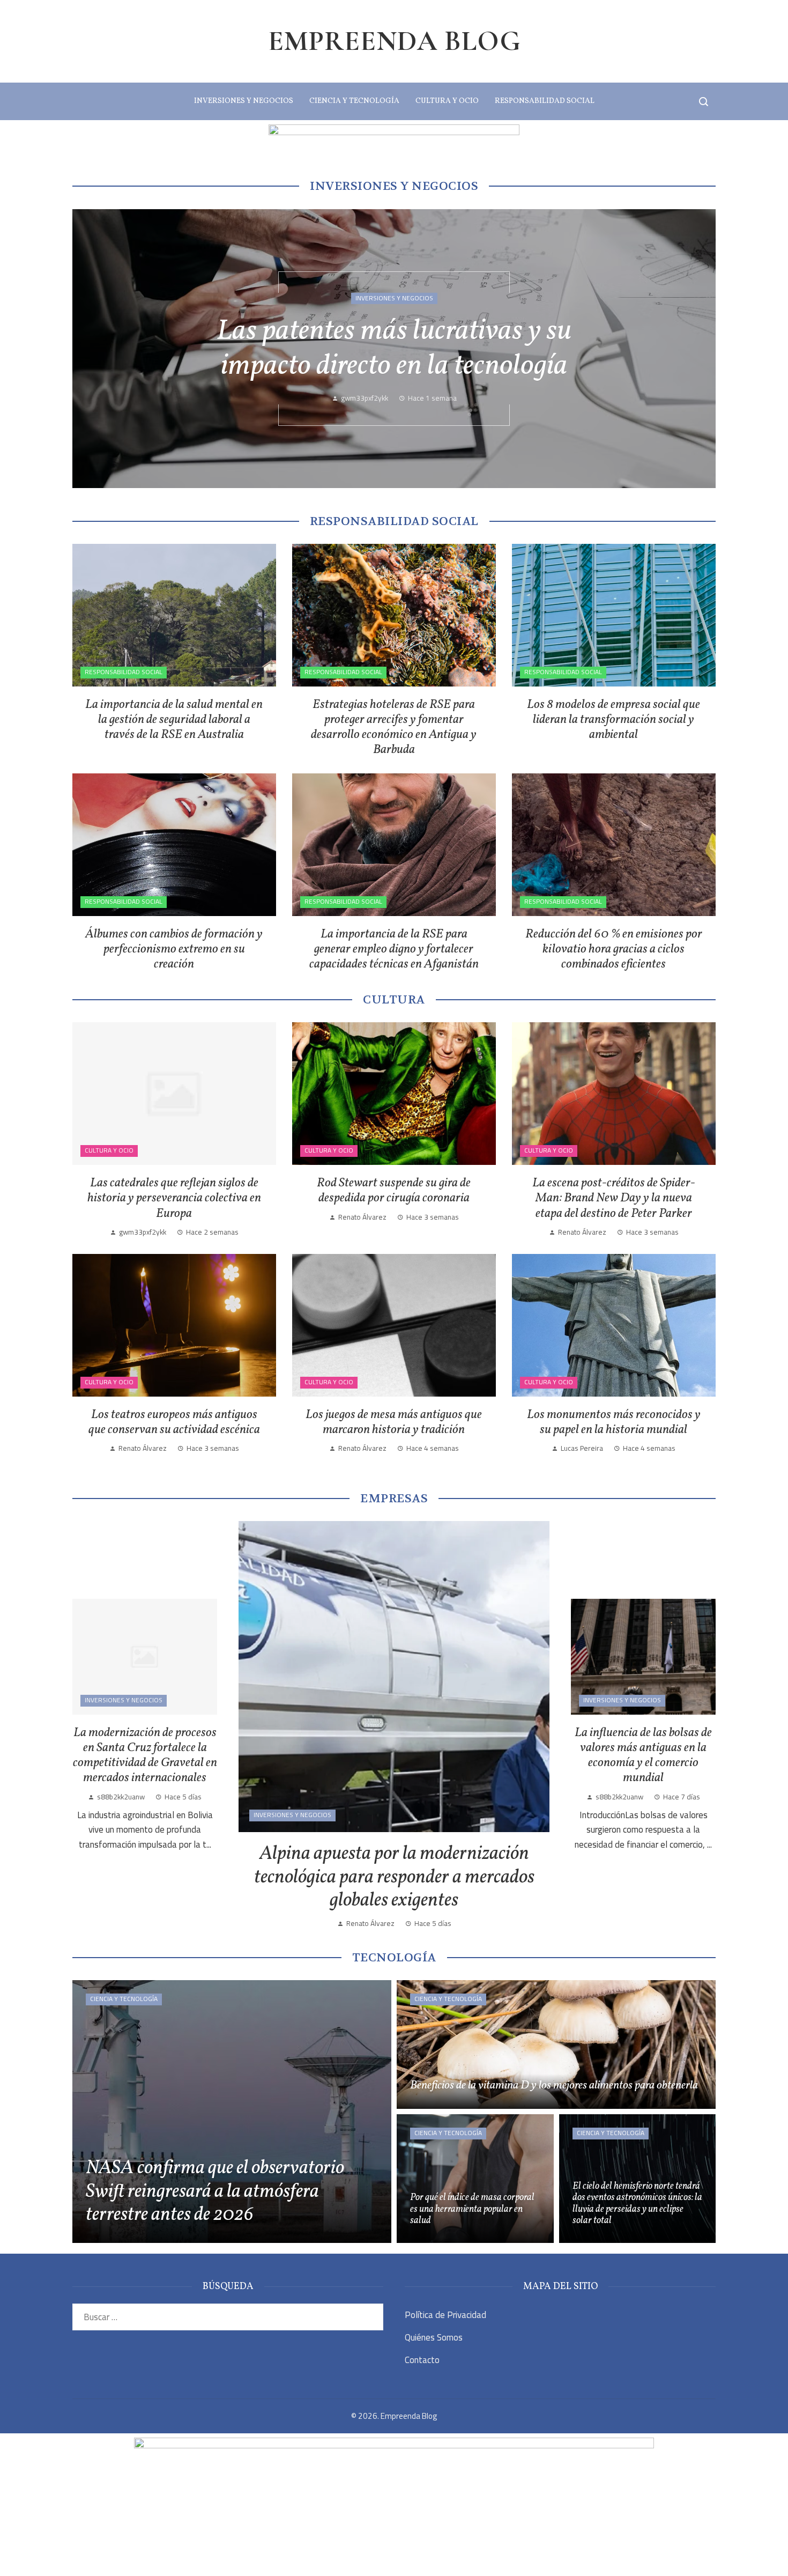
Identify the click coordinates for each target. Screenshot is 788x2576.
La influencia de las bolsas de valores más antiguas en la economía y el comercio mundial (643, 1755)
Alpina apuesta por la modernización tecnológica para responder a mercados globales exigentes (394, 1877)
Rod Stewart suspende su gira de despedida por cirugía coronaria (394, 1191)
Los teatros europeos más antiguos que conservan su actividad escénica (174, 1422)
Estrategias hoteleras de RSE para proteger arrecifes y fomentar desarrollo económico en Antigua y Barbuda (394, 727)
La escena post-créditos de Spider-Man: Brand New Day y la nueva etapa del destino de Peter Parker (614, 1198)
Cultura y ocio (109, 1150)
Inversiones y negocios (394, 298)
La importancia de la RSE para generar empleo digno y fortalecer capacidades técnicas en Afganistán (394, 949)
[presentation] (90, 349)
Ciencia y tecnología (124, 1999)
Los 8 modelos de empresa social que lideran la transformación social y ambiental (614, 720)
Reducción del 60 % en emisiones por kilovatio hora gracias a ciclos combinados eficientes (614, 949)
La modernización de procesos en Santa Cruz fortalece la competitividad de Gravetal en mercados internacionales (145, 1755)
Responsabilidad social (124, 672)
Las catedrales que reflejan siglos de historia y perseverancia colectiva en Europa (174, 1198)
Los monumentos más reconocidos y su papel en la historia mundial (614, 1422)
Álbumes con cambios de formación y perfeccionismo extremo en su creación (174, 949)
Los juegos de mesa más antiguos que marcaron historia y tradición (394, 1422)
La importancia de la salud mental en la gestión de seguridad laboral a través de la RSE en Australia (174, 720)
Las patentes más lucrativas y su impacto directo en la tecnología (394, 349)
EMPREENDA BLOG (394, 41)
